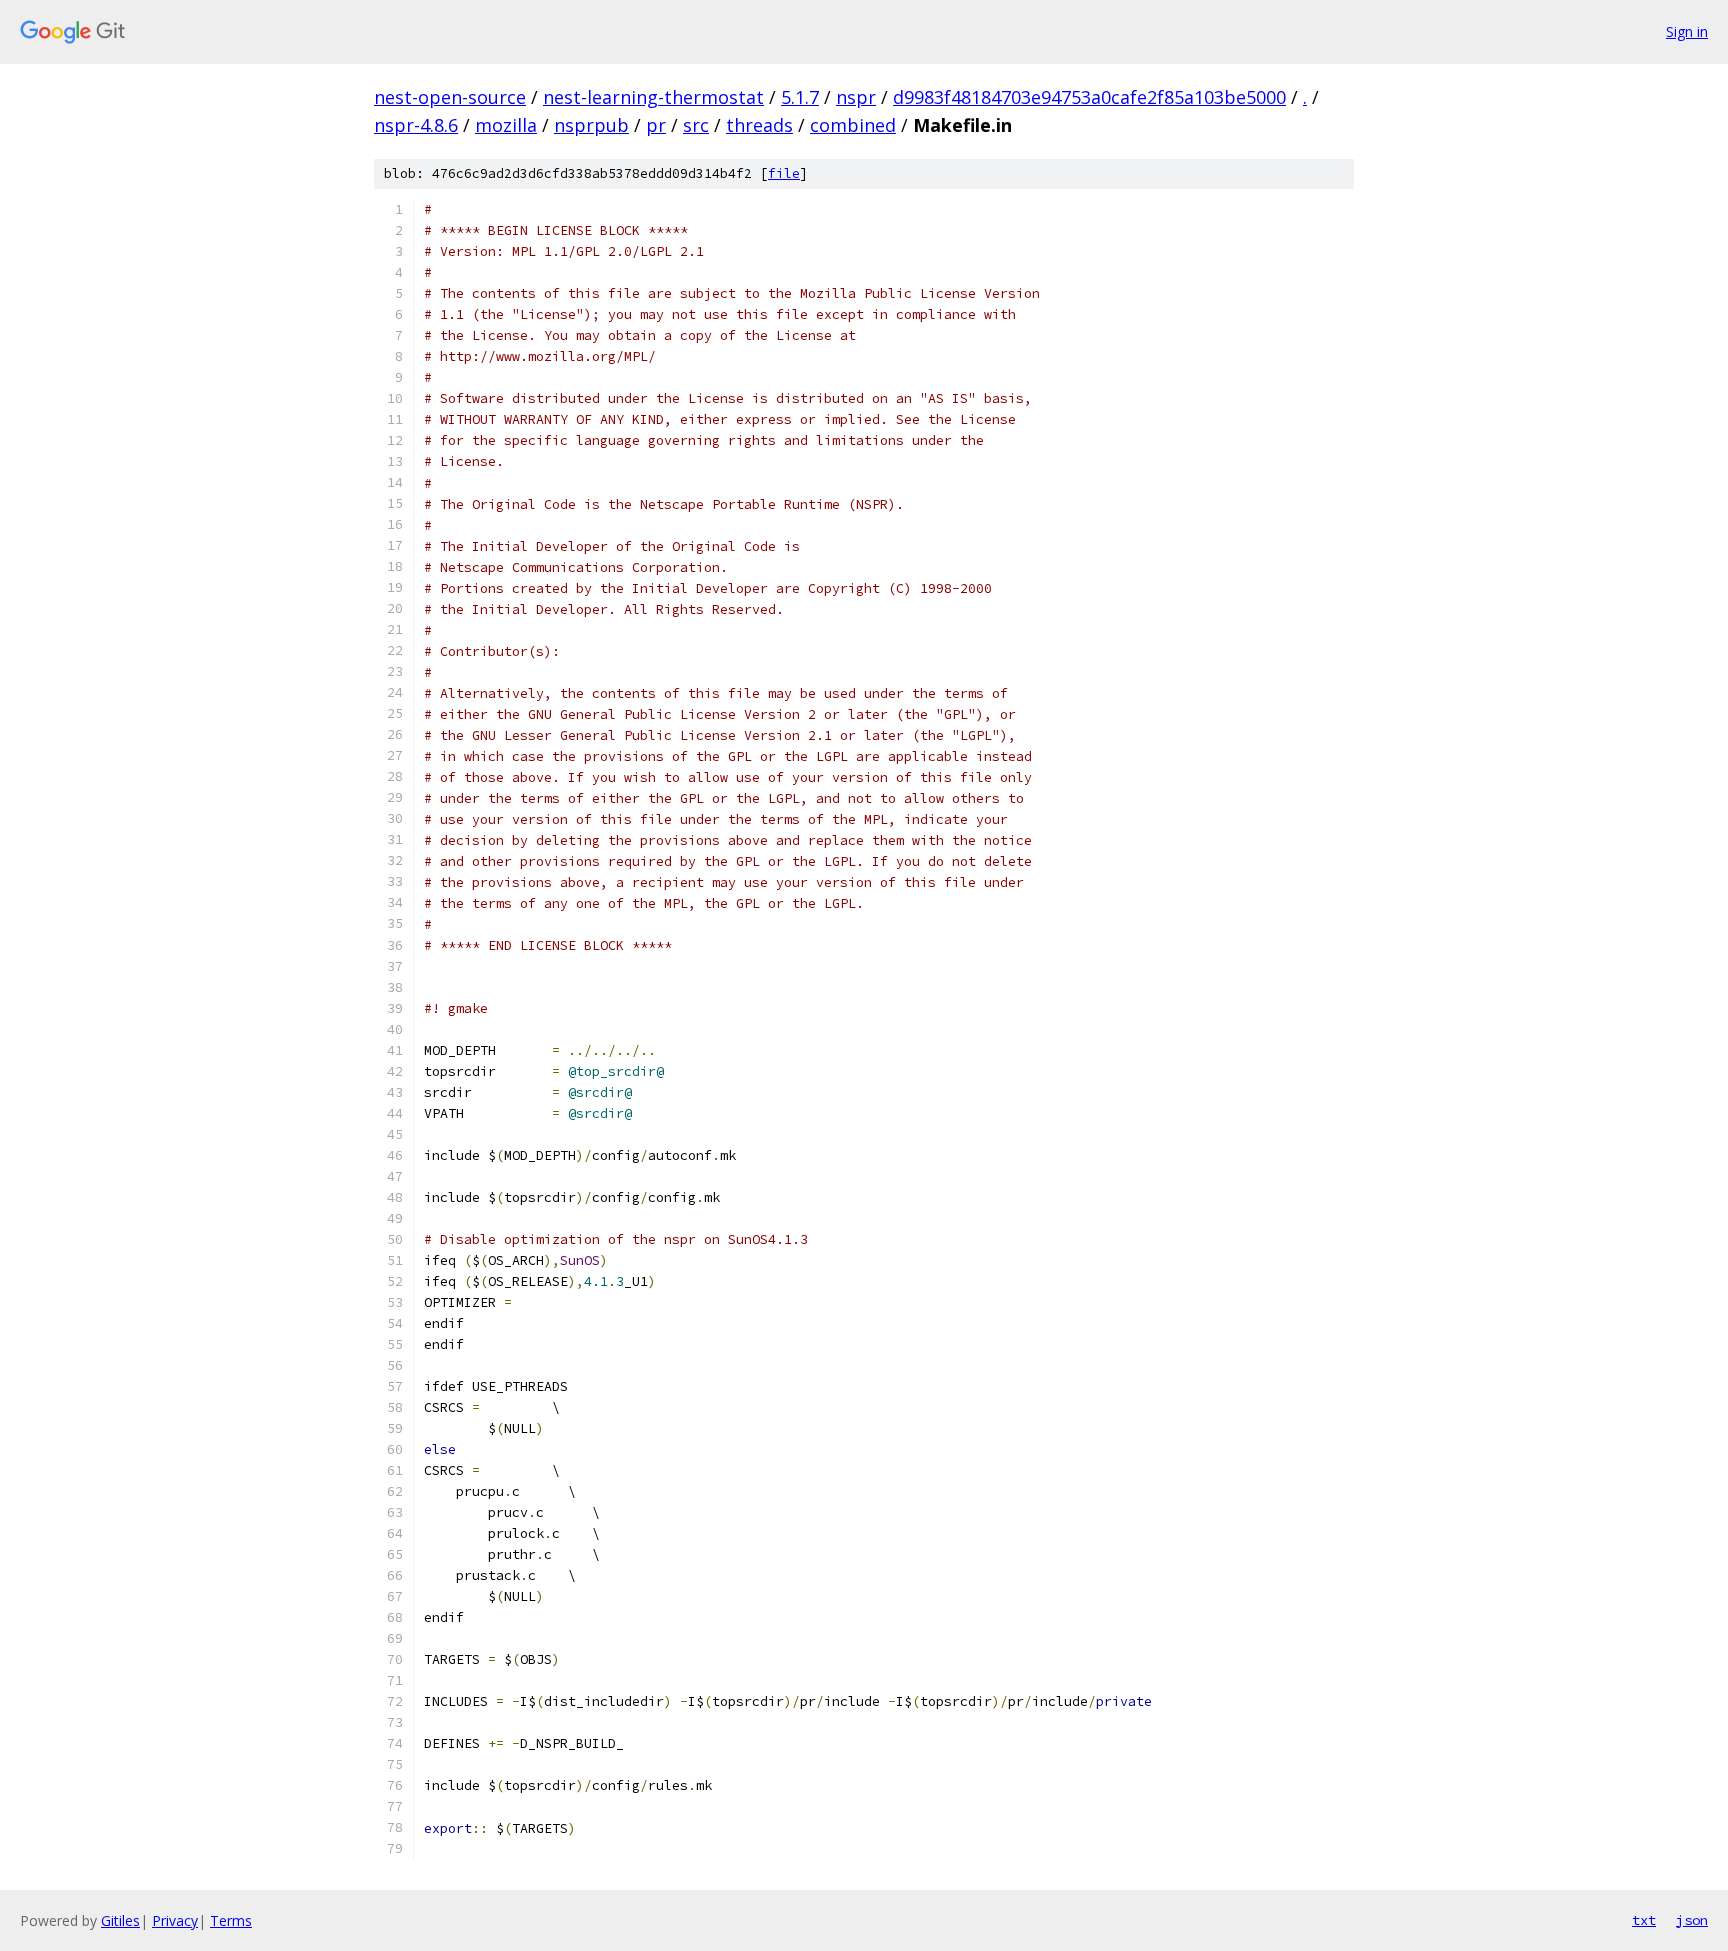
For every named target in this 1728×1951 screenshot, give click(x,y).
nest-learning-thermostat (653, 97)
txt (1644, 1920)
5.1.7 (800, 97)
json (1692, 1920)
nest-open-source (450, 97)
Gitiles (120, 1920)
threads (759, 125)
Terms (231, 1920)
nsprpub (591, 125)
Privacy (175, 1920)
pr (656, 125)
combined (853, 125)
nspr (856, 97)
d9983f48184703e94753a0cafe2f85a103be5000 (1089, 97)
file (784, 173)
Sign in (1687, 31)
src (696, 125)
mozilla (506, 125)
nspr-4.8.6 (416, 125)
